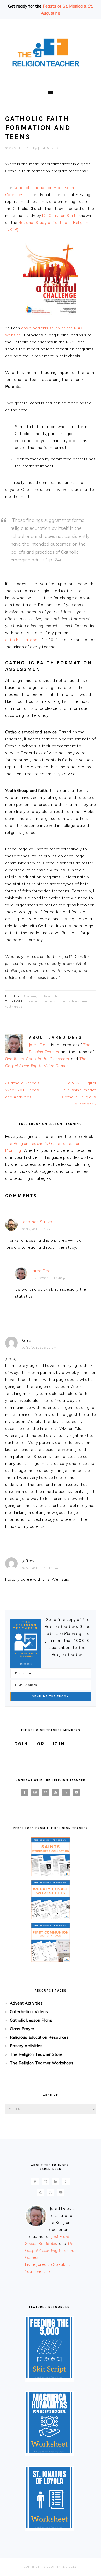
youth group (14, 1007)
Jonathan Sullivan (38, 1222)
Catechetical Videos (29, 2012)
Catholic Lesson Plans (31, 2020)
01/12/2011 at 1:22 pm (39, 1229)
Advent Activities (26, 2003)
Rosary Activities (26, 2046)
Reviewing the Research (40, 996)
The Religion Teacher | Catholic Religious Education (51, 53)
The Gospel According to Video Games (50, 2250)
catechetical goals (23, 640)
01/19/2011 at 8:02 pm (39, 1348)
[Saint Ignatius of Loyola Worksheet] (49, 2527)
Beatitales (15, 1059)
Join (58, 1744)
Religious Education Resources (39, 2037)
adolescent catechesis (40, 1001)
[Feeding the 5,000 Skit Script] (49, 2377)
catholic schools (68, 1001)
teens (85, 1001)
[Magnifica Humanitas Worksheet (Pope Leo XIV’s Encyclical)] (49, 2452)
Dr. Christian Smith (60, 216)
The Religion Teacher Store (36, 2054)
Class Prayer (22, 2029)
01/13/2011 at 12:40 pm (50, 1278)
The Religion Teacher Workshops (42, 2063)
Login (20, 1744)
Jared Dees (39, 1045)
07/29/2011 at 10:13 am (40, 1568)
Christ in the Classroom (48, 1059)
